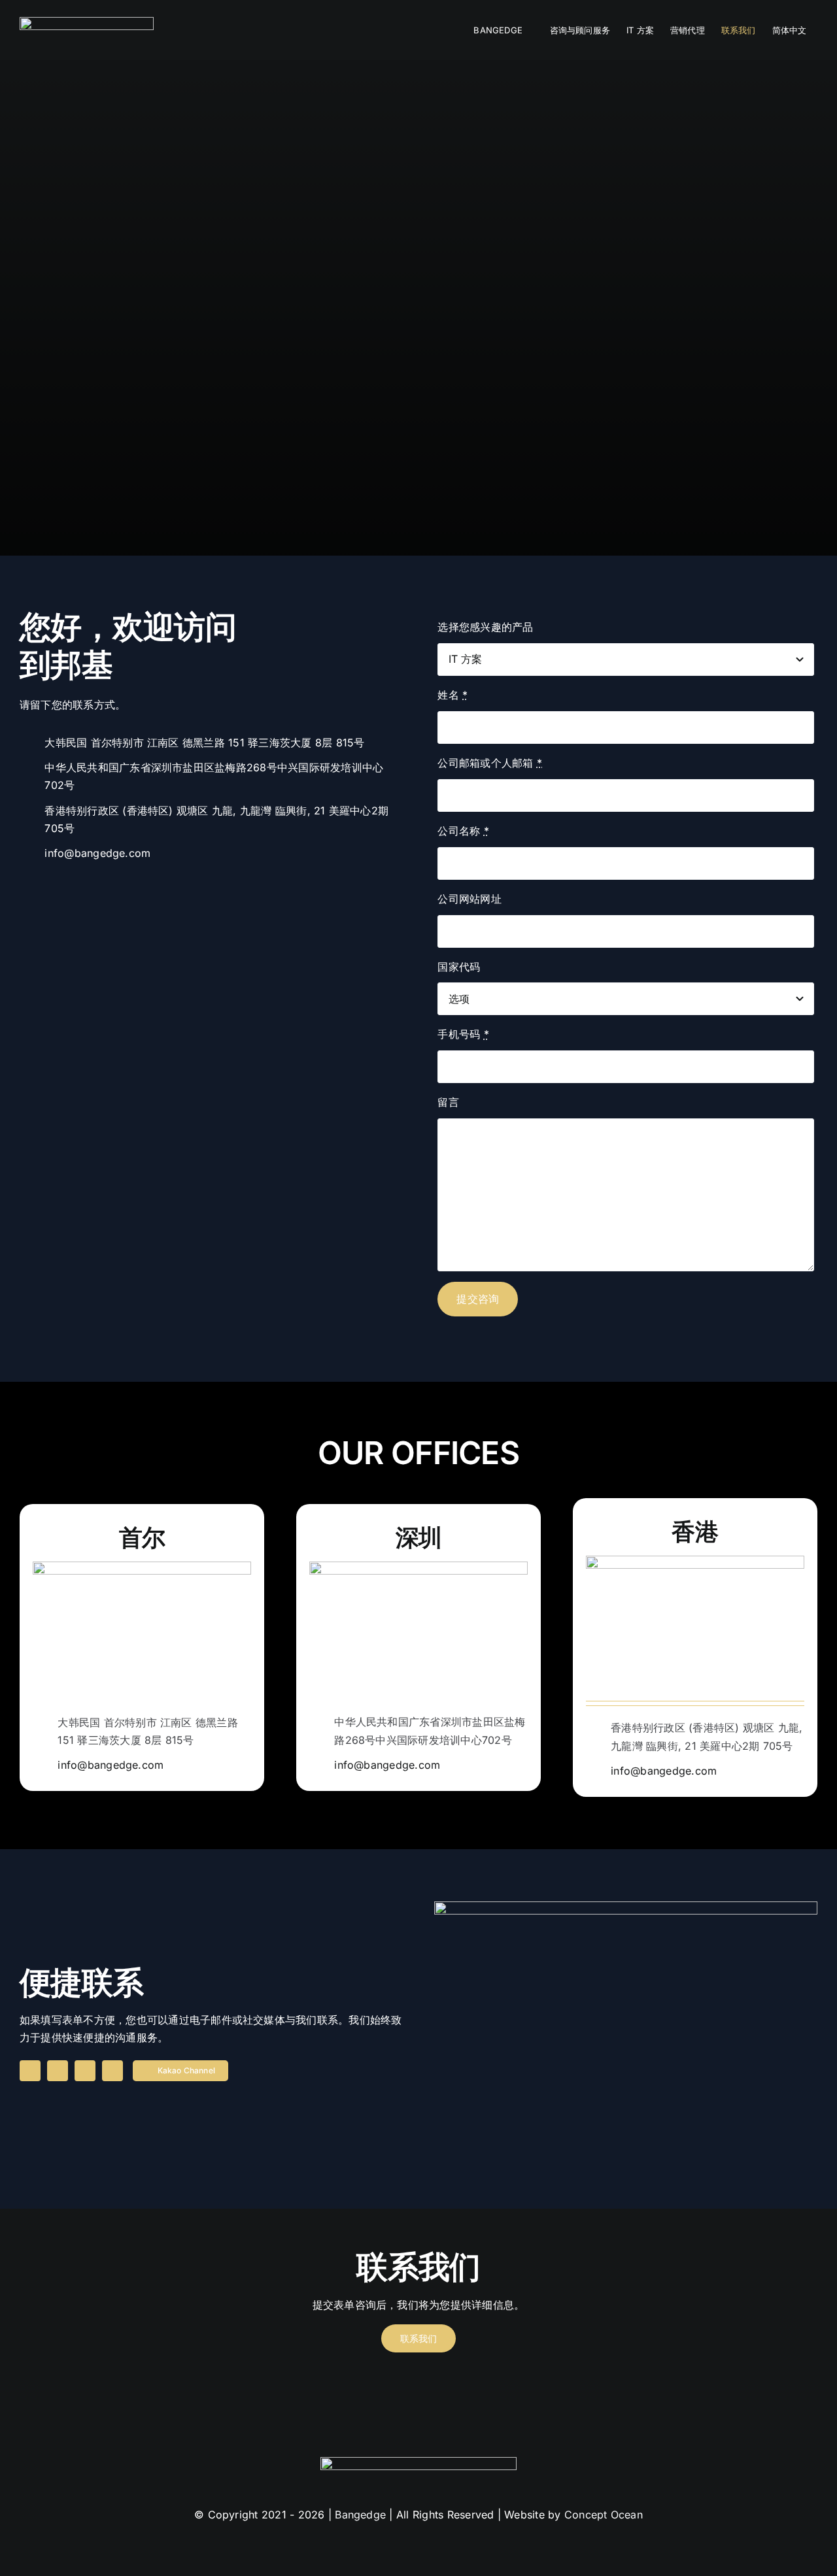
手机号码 (463, 1034)
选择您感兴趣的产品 (485, 627)
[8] (87, 22)
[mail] (112, 2071)
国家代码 (459, 967)
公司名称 (463, 831)
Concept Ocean (604, 2515)
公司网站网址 (469, 899)
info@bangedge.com (97, 853)
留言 (448, 1102)
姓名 (453, 695)
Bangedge (360, 2515)
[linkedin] (30, 2071)
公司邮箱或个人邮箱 (490, 763)
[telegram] (85, 2071)
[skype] (58, 2071)
